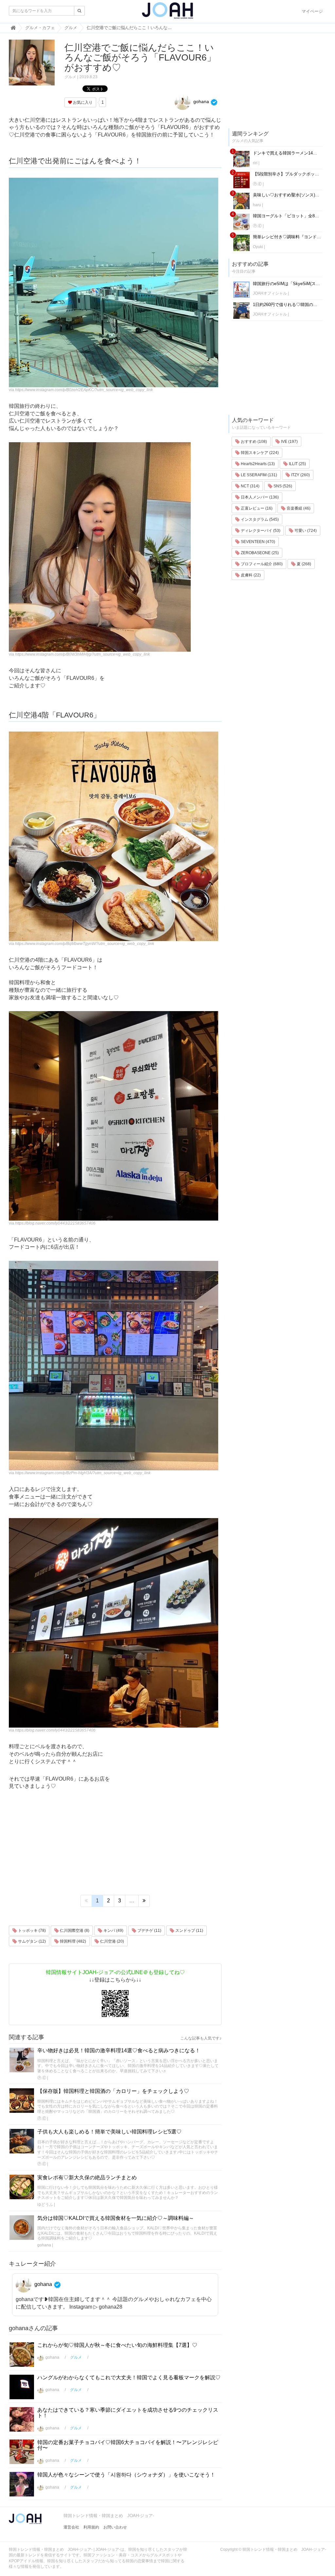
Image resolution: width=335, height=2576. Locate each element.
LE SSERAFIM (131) (258, 475)
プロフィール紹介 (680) (261, 564)
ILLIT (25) (297, 464)
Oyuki (258, 247)
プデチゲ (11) (149, 1931)
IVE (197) (289, 442)
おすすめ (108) (253, 442)
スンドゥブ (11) (189, 1931)
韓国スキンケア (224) (259, 453)
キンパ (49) (113, 1931)
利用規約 (91, 2527)
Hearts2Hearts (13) (257, 464)
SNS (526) (282, 486)
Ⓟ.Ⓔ (42, 2078)
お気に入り (82, 102)
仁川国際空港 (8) (74, 1931)
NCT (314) (250, 486)
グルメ (70, 77)
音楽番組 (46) (298, 508)
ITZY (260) (300, 475)
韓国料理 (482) (72, 1941)
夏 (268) (303, 564)
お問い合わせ (115, 2527)
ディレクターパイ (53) (260, 531)
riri (255, 163)
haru (257, 205)
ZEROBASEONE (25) (259, 553)
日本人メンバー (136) (259, 497)
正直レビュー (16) (256, 508)
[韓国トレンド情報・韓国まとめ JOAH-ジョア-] (167, 13)
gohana (201, 101)
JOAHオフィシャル (270, 293)
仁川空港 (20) (112, 1941)
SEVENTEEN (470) (257, 542)
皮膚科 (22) (250, 575)
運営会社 (71, 2527)
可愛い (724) (305, 531)
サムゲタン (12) (31, 1941)
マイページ (312, 11)
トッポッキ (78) (31, 1931)
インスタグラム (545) (259, 519)
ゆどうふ (45, 2204)
